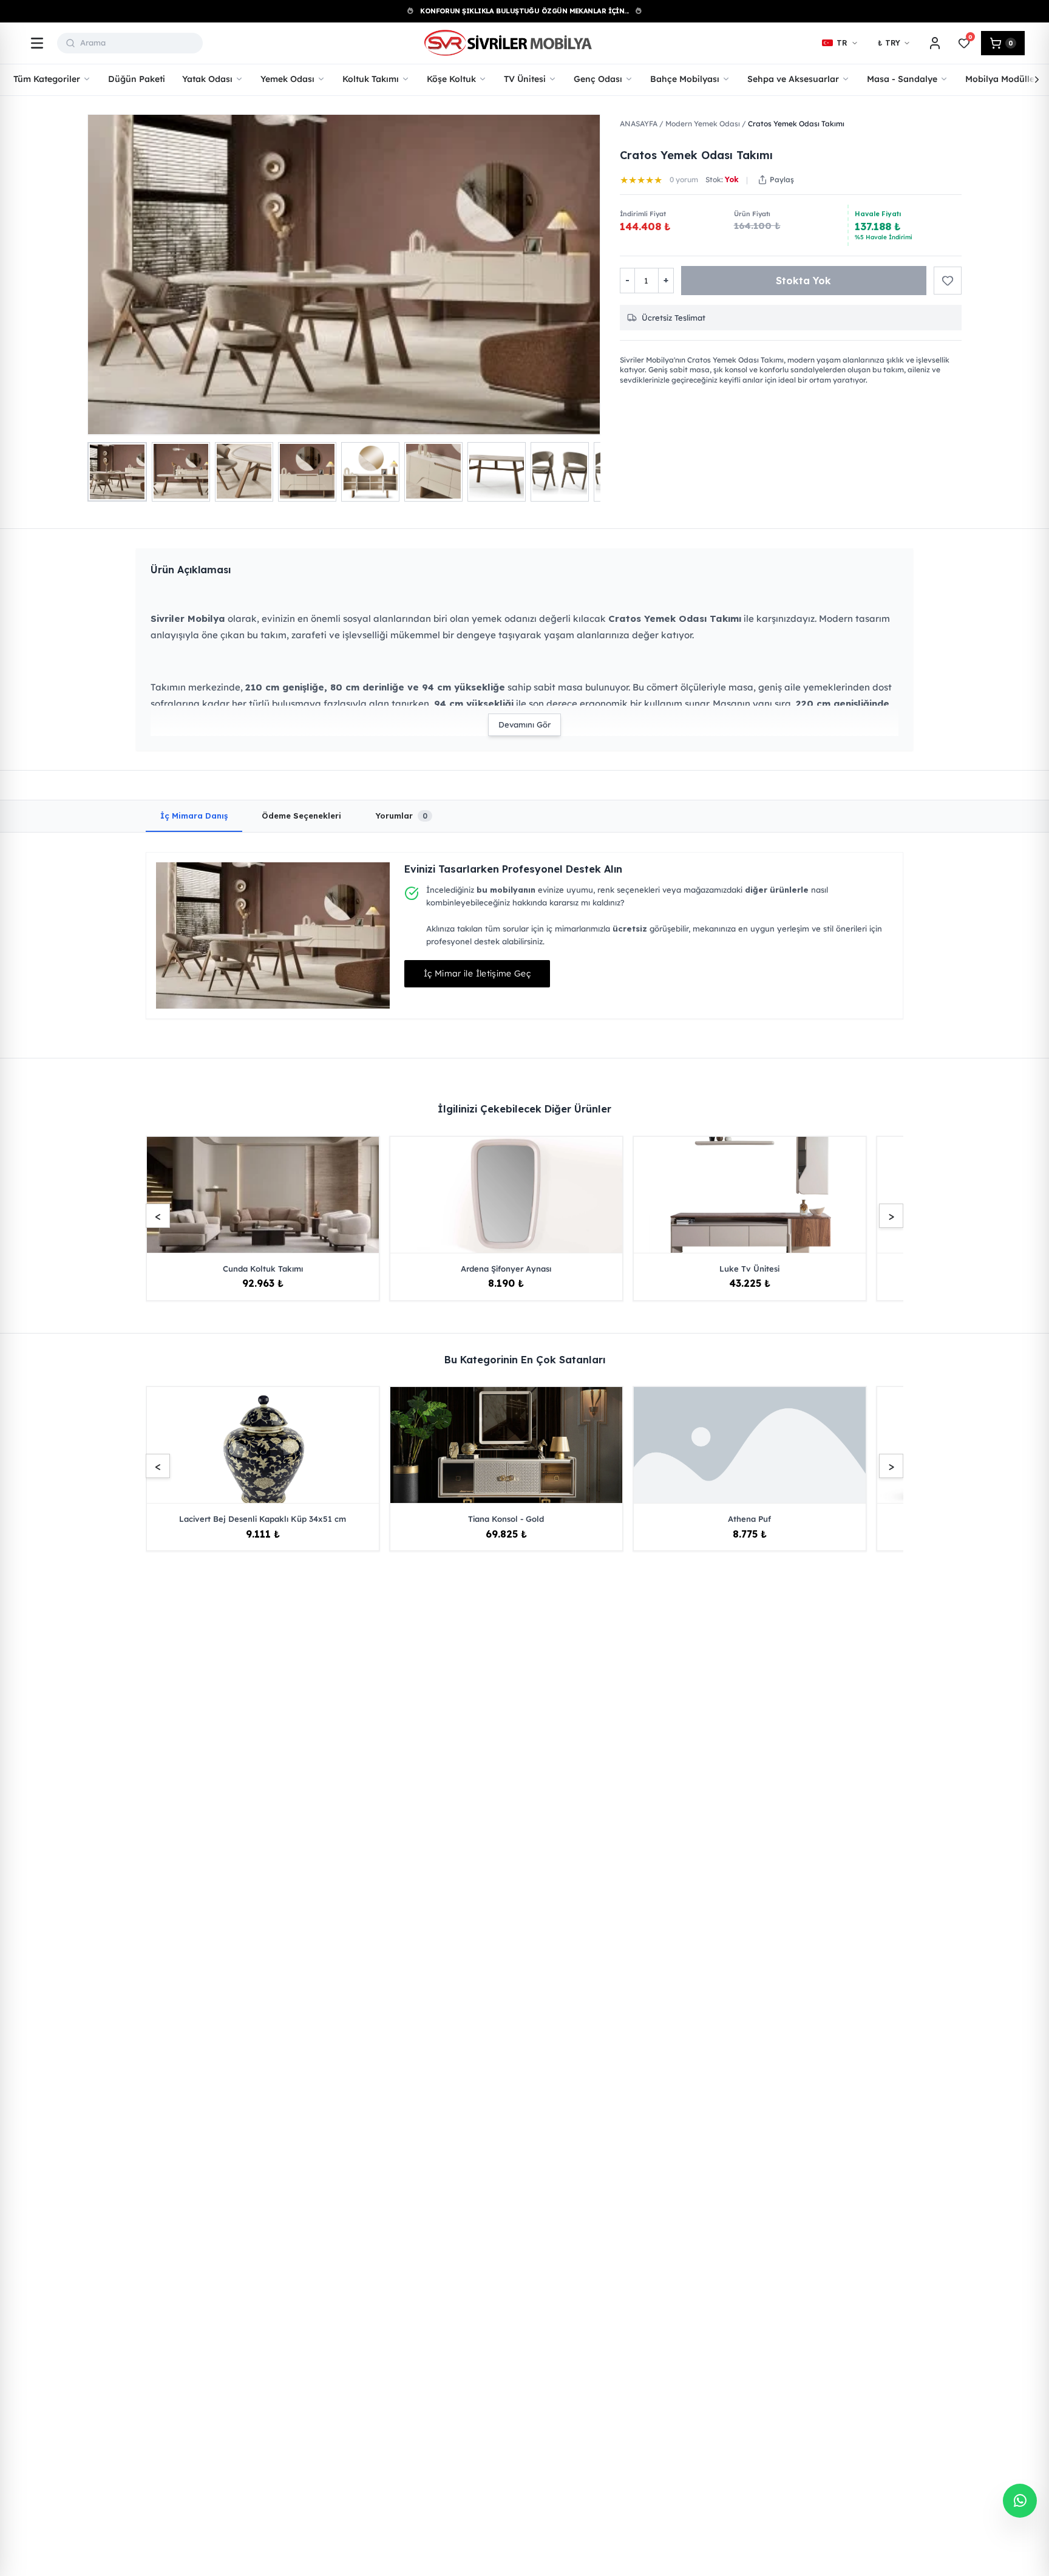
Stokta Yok (803, 281)
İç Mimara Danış (194, 816)
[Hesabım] (935, 43)
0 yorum (684, 179)
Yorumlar (401, 816)
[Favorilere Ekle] (948, 281)
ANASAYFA (639, 124)
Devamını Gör (524, 724)
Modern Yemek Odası (703, 124)
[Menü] (37, 43)
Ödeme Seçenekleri (301, 816)
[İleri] (1037, 80)
